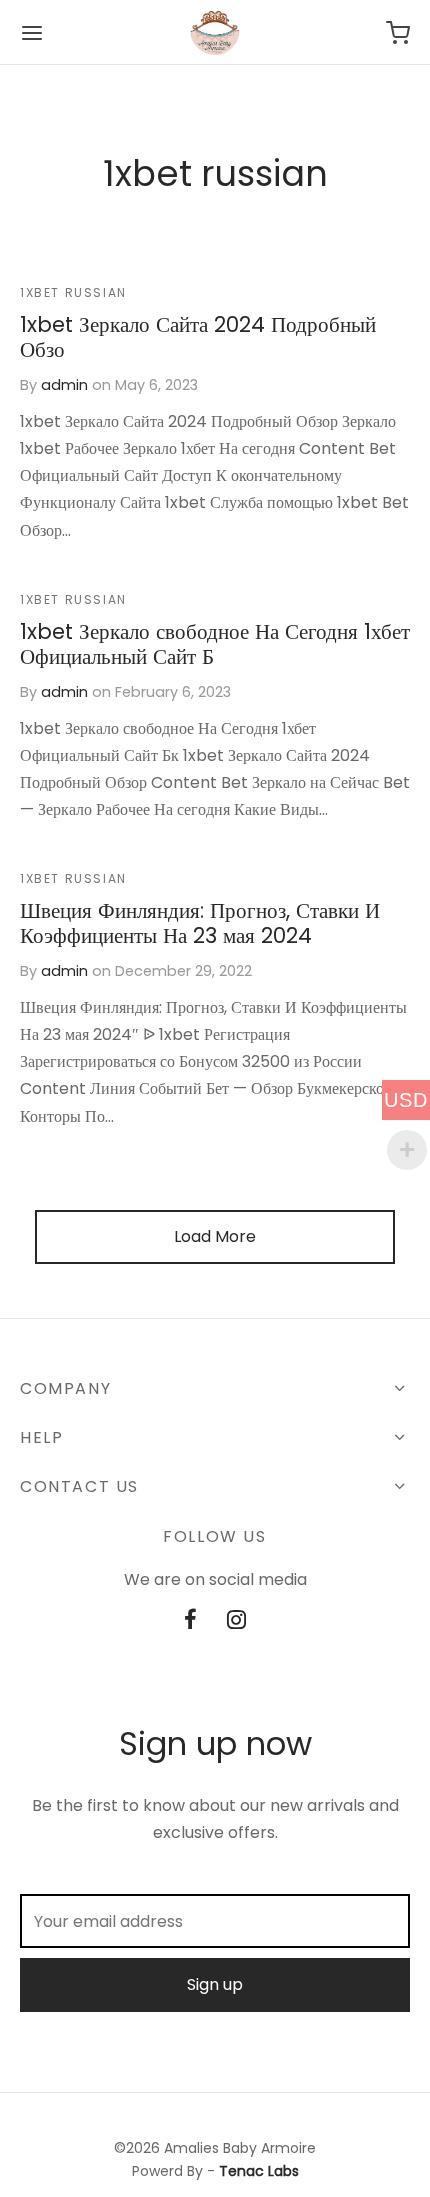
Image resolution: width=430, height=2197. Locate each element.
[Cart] (398, 33)
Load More (215, 1236)
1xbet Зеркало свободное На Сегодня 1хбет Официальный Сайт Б (215, 644)
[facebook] (190, 1621)
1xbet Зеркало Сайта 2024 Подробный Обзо (198, 337)
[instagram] (236, 1621)
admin (64, 385)
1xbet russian (73, 292)
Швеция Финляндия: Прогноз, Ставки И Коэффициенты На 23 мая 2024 (200, 924)
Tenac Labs (259, 2171)
